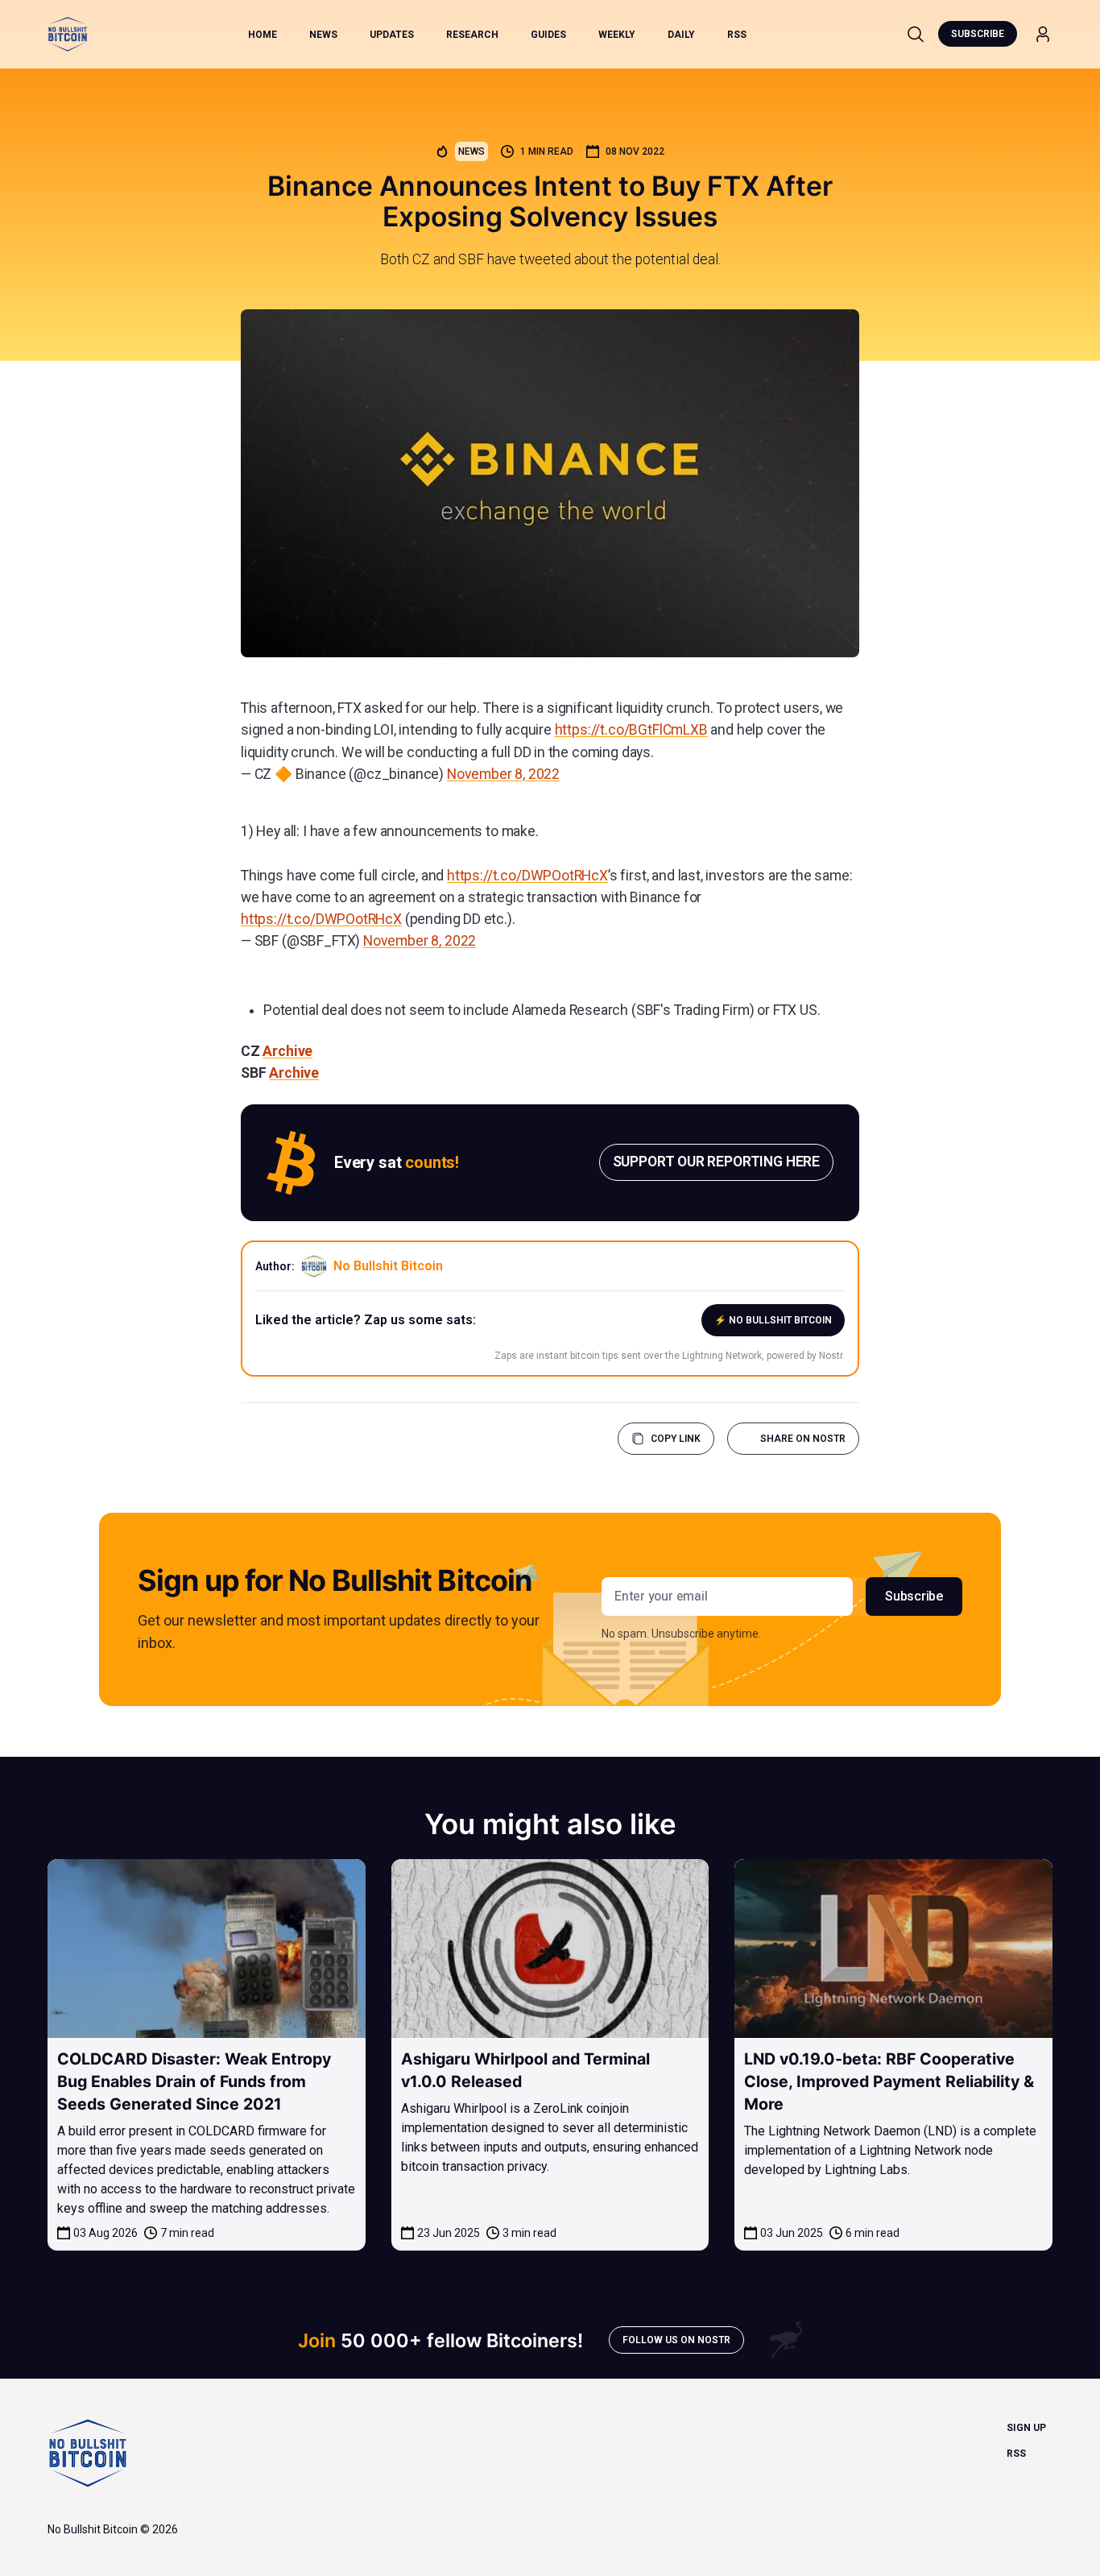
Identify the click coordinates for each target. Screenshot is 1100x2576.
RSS (737, 35)
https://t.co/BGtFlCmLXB (631, 730)
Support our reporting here (716, 1162)
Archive (287, 1051)
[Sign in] (1043, 34)
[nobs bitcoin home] (68, 34)
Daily (681, 35)
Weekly (617, 35)
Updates (392, 35)
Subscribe (978, 34)
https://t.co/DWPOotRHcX (527, 876)
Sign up (1026, 2428)
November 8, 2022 (503, 774)
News (323, 35)
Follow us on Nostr (676, 2340)
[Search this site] (916, 34)
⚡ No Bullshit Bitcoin (773, 1320)
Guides (548, 35)
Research (472, 35)
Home (263, 35)
